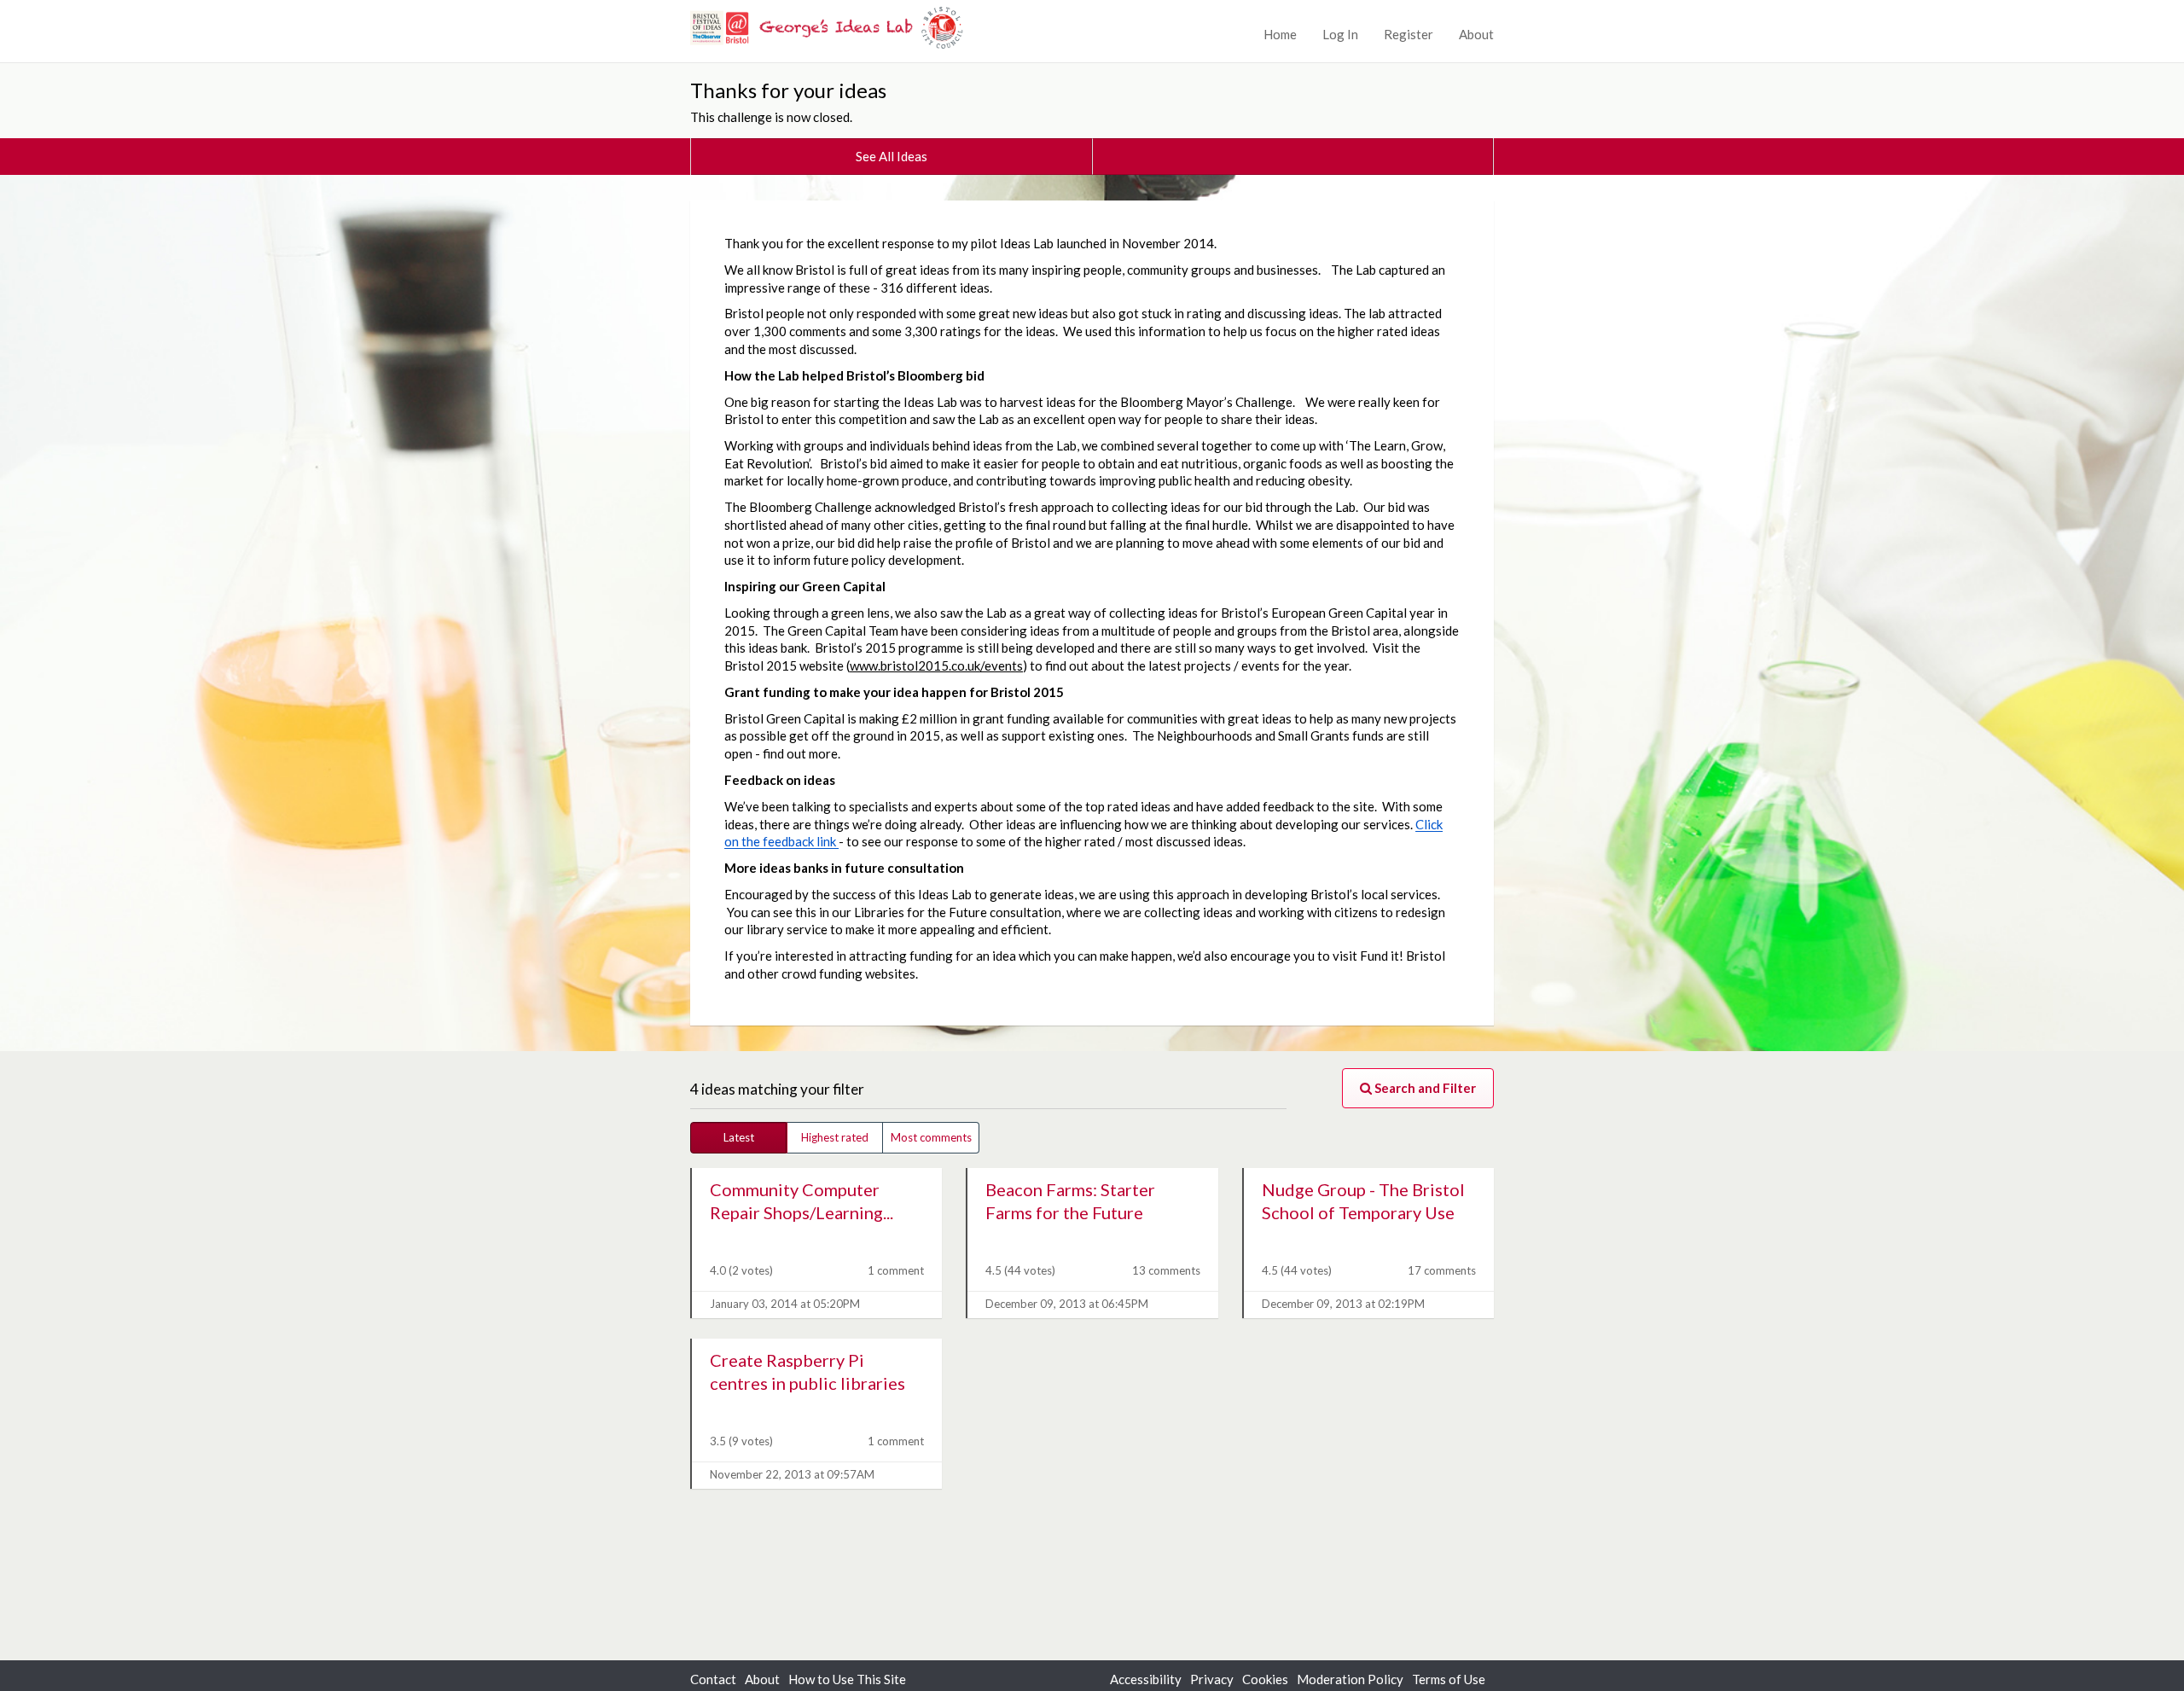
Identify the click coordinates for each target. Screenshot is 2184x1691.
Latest (739, 1137)
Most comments (931, 1137)
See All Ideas (892, 156)
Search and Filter (1424, 1088)
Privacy (1212, 1679)
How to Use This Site (847, 1679)
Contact (713, 1679)
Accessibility (1146, 1679)
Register (1409, 34)
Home (1280, 34)
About (1476, 34)
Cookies (1265, 1679)
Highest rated (835, 1137)
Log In (1340, 34)
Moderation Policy (1350, 1679)
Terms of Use (1449, 1679)
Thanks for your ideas (788, 90)
